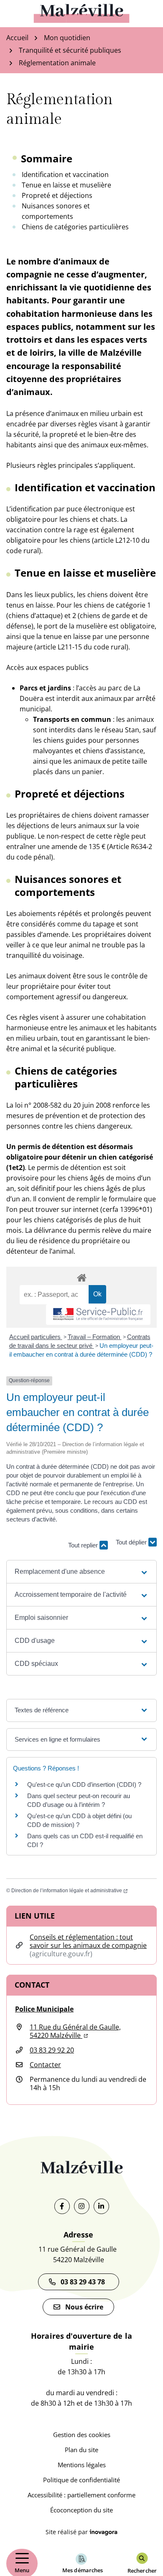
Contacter (45, 2065)
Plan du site (81, 2450)
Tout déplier (132, 1541)
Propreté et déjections (57, 195)
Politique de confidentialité (81, 2480)
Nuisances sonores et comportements (56, 211)
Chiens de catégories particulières (75, 227)
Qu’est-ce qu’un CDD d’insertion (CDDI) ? (84, 1784)
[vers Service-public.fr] (98, 1315)
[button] (82, 1572)
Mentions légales (82, 2465)
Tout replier (84, 1545)
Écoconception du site (81, 2510)
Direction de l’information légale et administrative (69, 1891)
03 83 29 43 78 (84, 2282)
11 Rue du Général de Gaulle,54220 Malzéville (75, 2031)
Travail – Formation (95, 1337)
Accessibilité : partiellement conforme (81, 2495)
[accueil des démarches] (81, 1276)
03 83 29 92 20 (52, 2050)
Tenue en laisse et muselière (66, 185)
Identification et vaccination (65, 174)
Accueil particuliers (36, 1337)
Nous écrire (84, 2307)
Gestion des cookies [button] (82, 2435)
